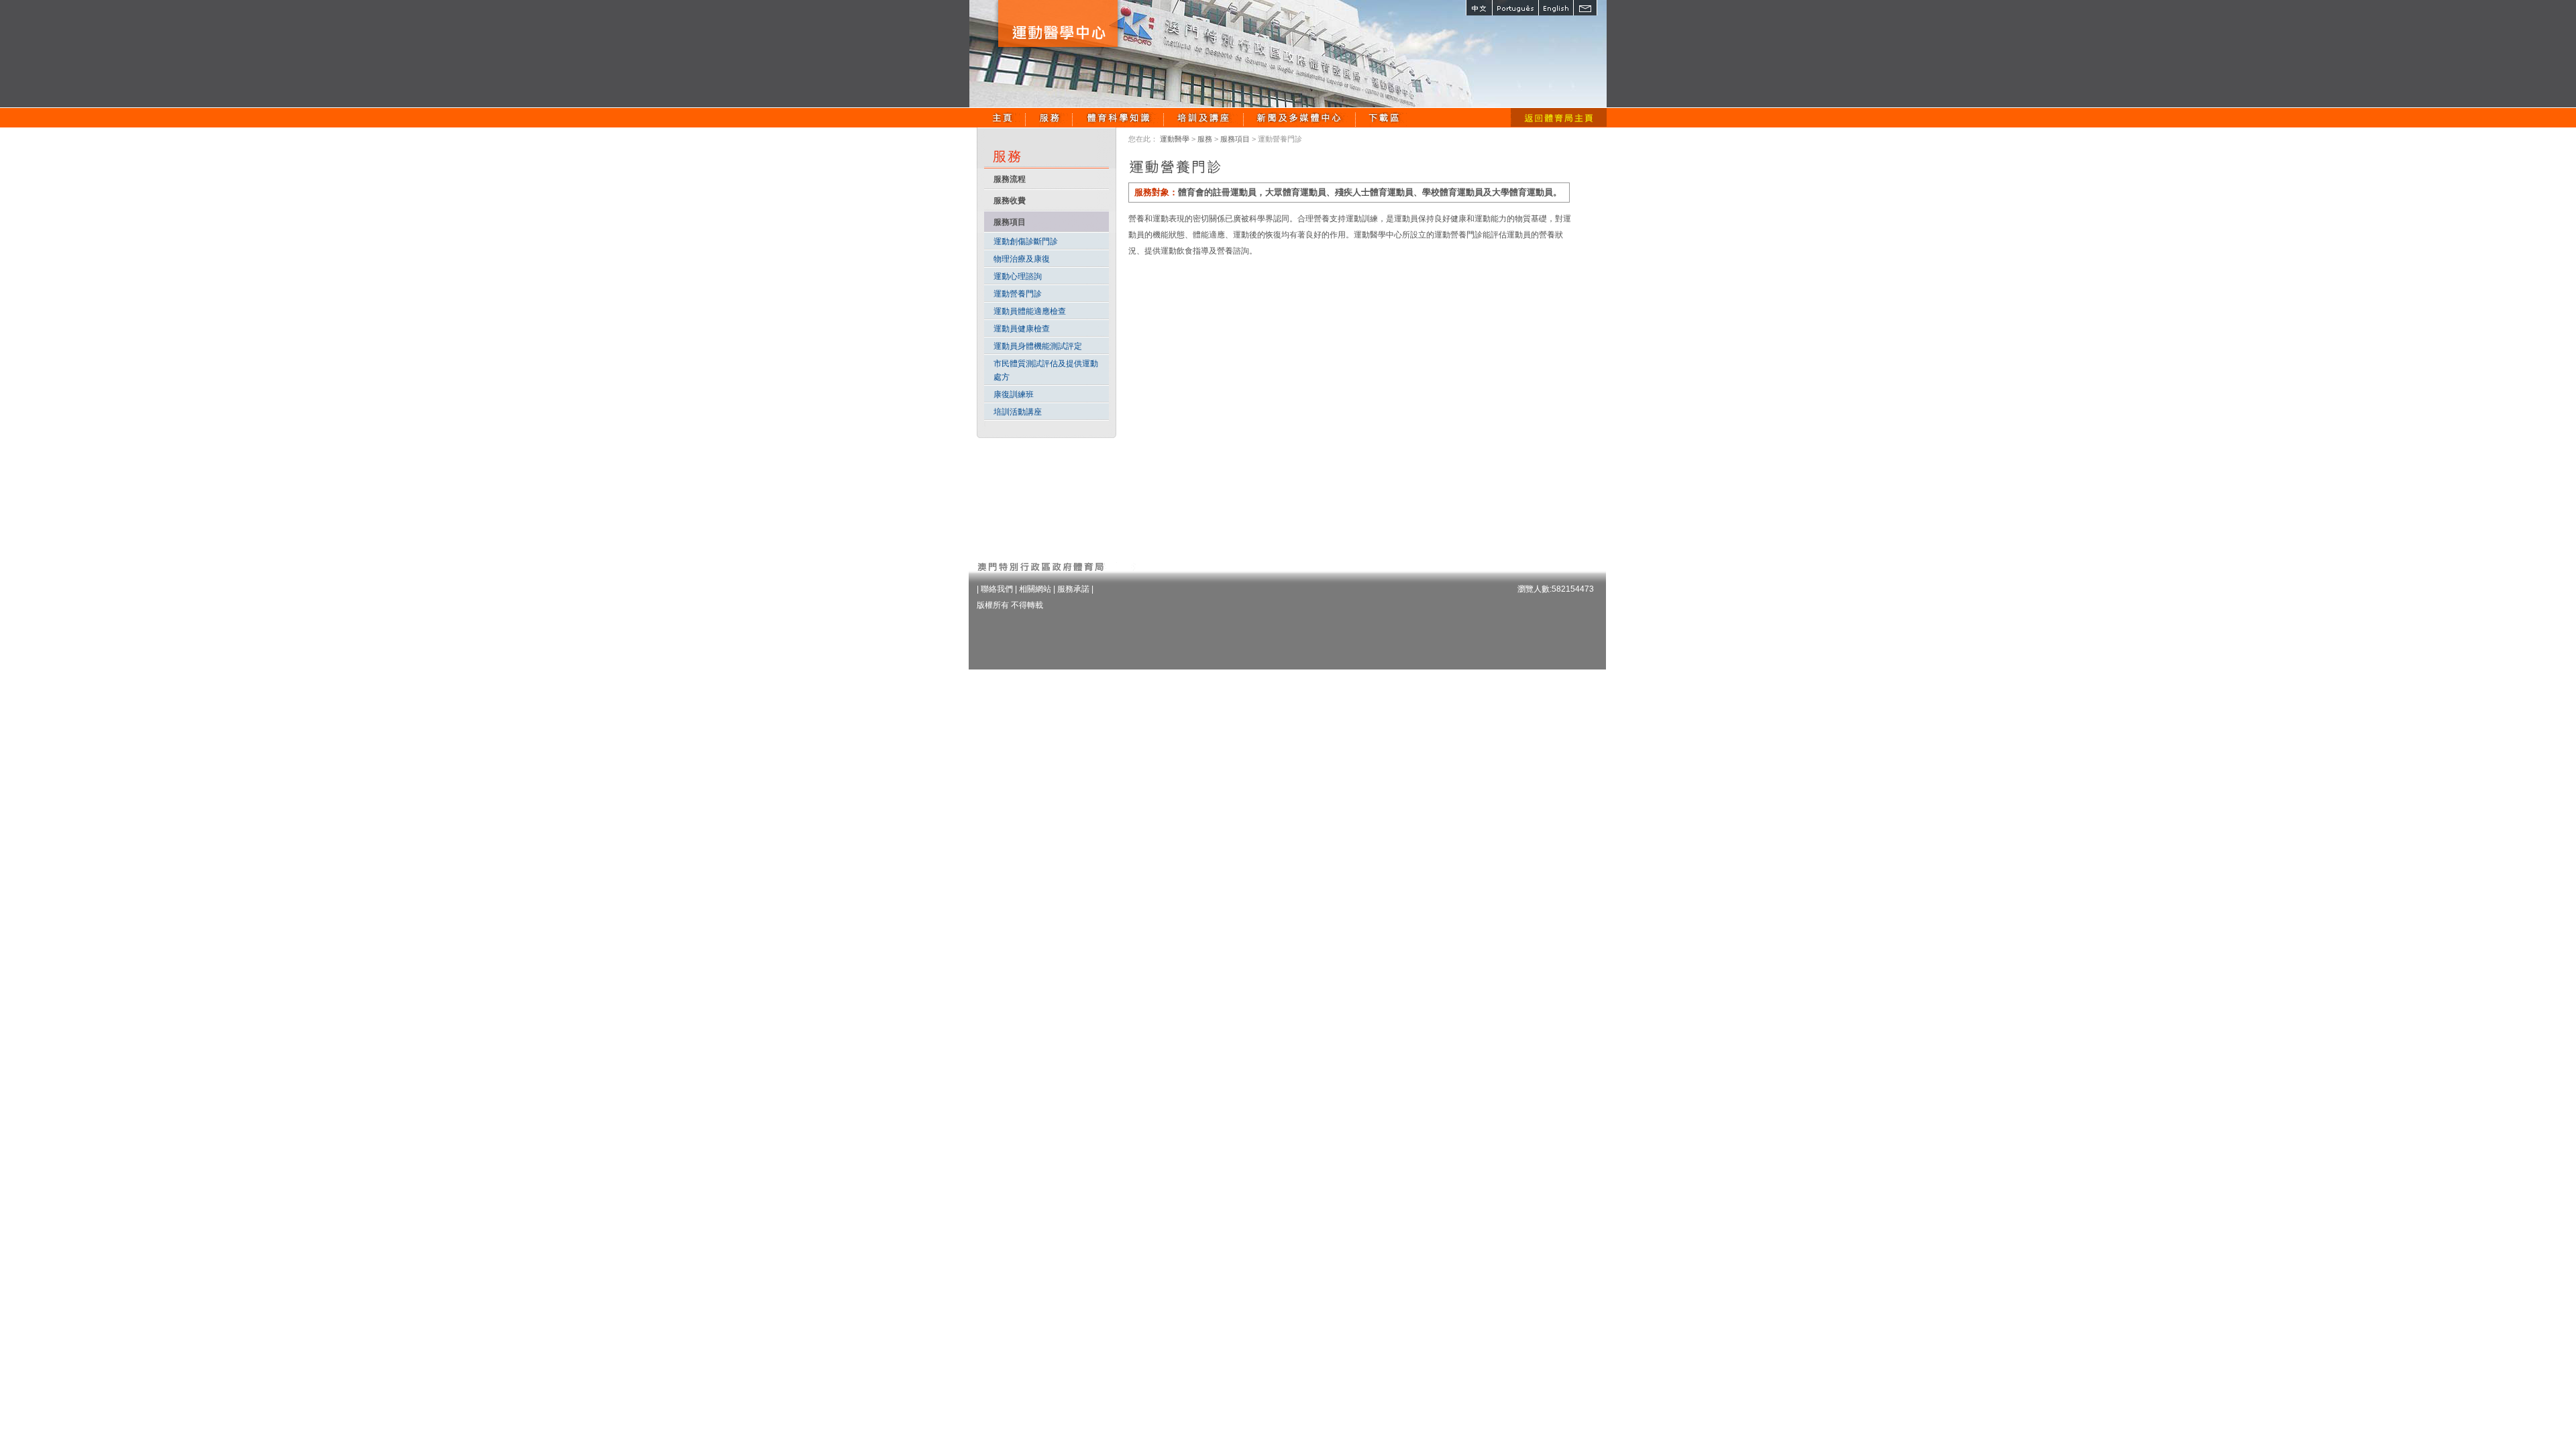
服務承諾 (1073, 589)
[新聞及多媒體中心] (1300, 117)
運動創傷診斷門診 (1026, 241)
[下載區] (1385, 117)
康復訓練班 (1014, 394)
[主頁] (1003, 117)
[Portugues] (1515, 8)
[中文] (1479, 8)
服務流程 (1010, 179)
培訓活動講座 (1018, 412)
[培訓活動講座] (1204, 117)
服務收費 (1010, 201)
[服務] (1049, 117)
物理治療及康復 (1022, 259)
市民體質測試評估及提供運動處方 (1046, 370)
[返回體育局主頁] (1559, 117)
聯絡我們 (997, 589)
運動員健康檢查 (1022, 329)
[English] (1556, 8)
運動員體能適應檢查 (1030, 311)
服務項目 (1235, 139)
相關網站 (1035, 589)
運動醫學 (1175, 139)
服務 (1205, 139)
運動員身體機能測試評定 (1038, 346)
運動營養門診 (1018, 294)
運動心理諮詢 (1018, 276)
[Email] (1585, 8)
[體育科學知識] (1118, 117)
